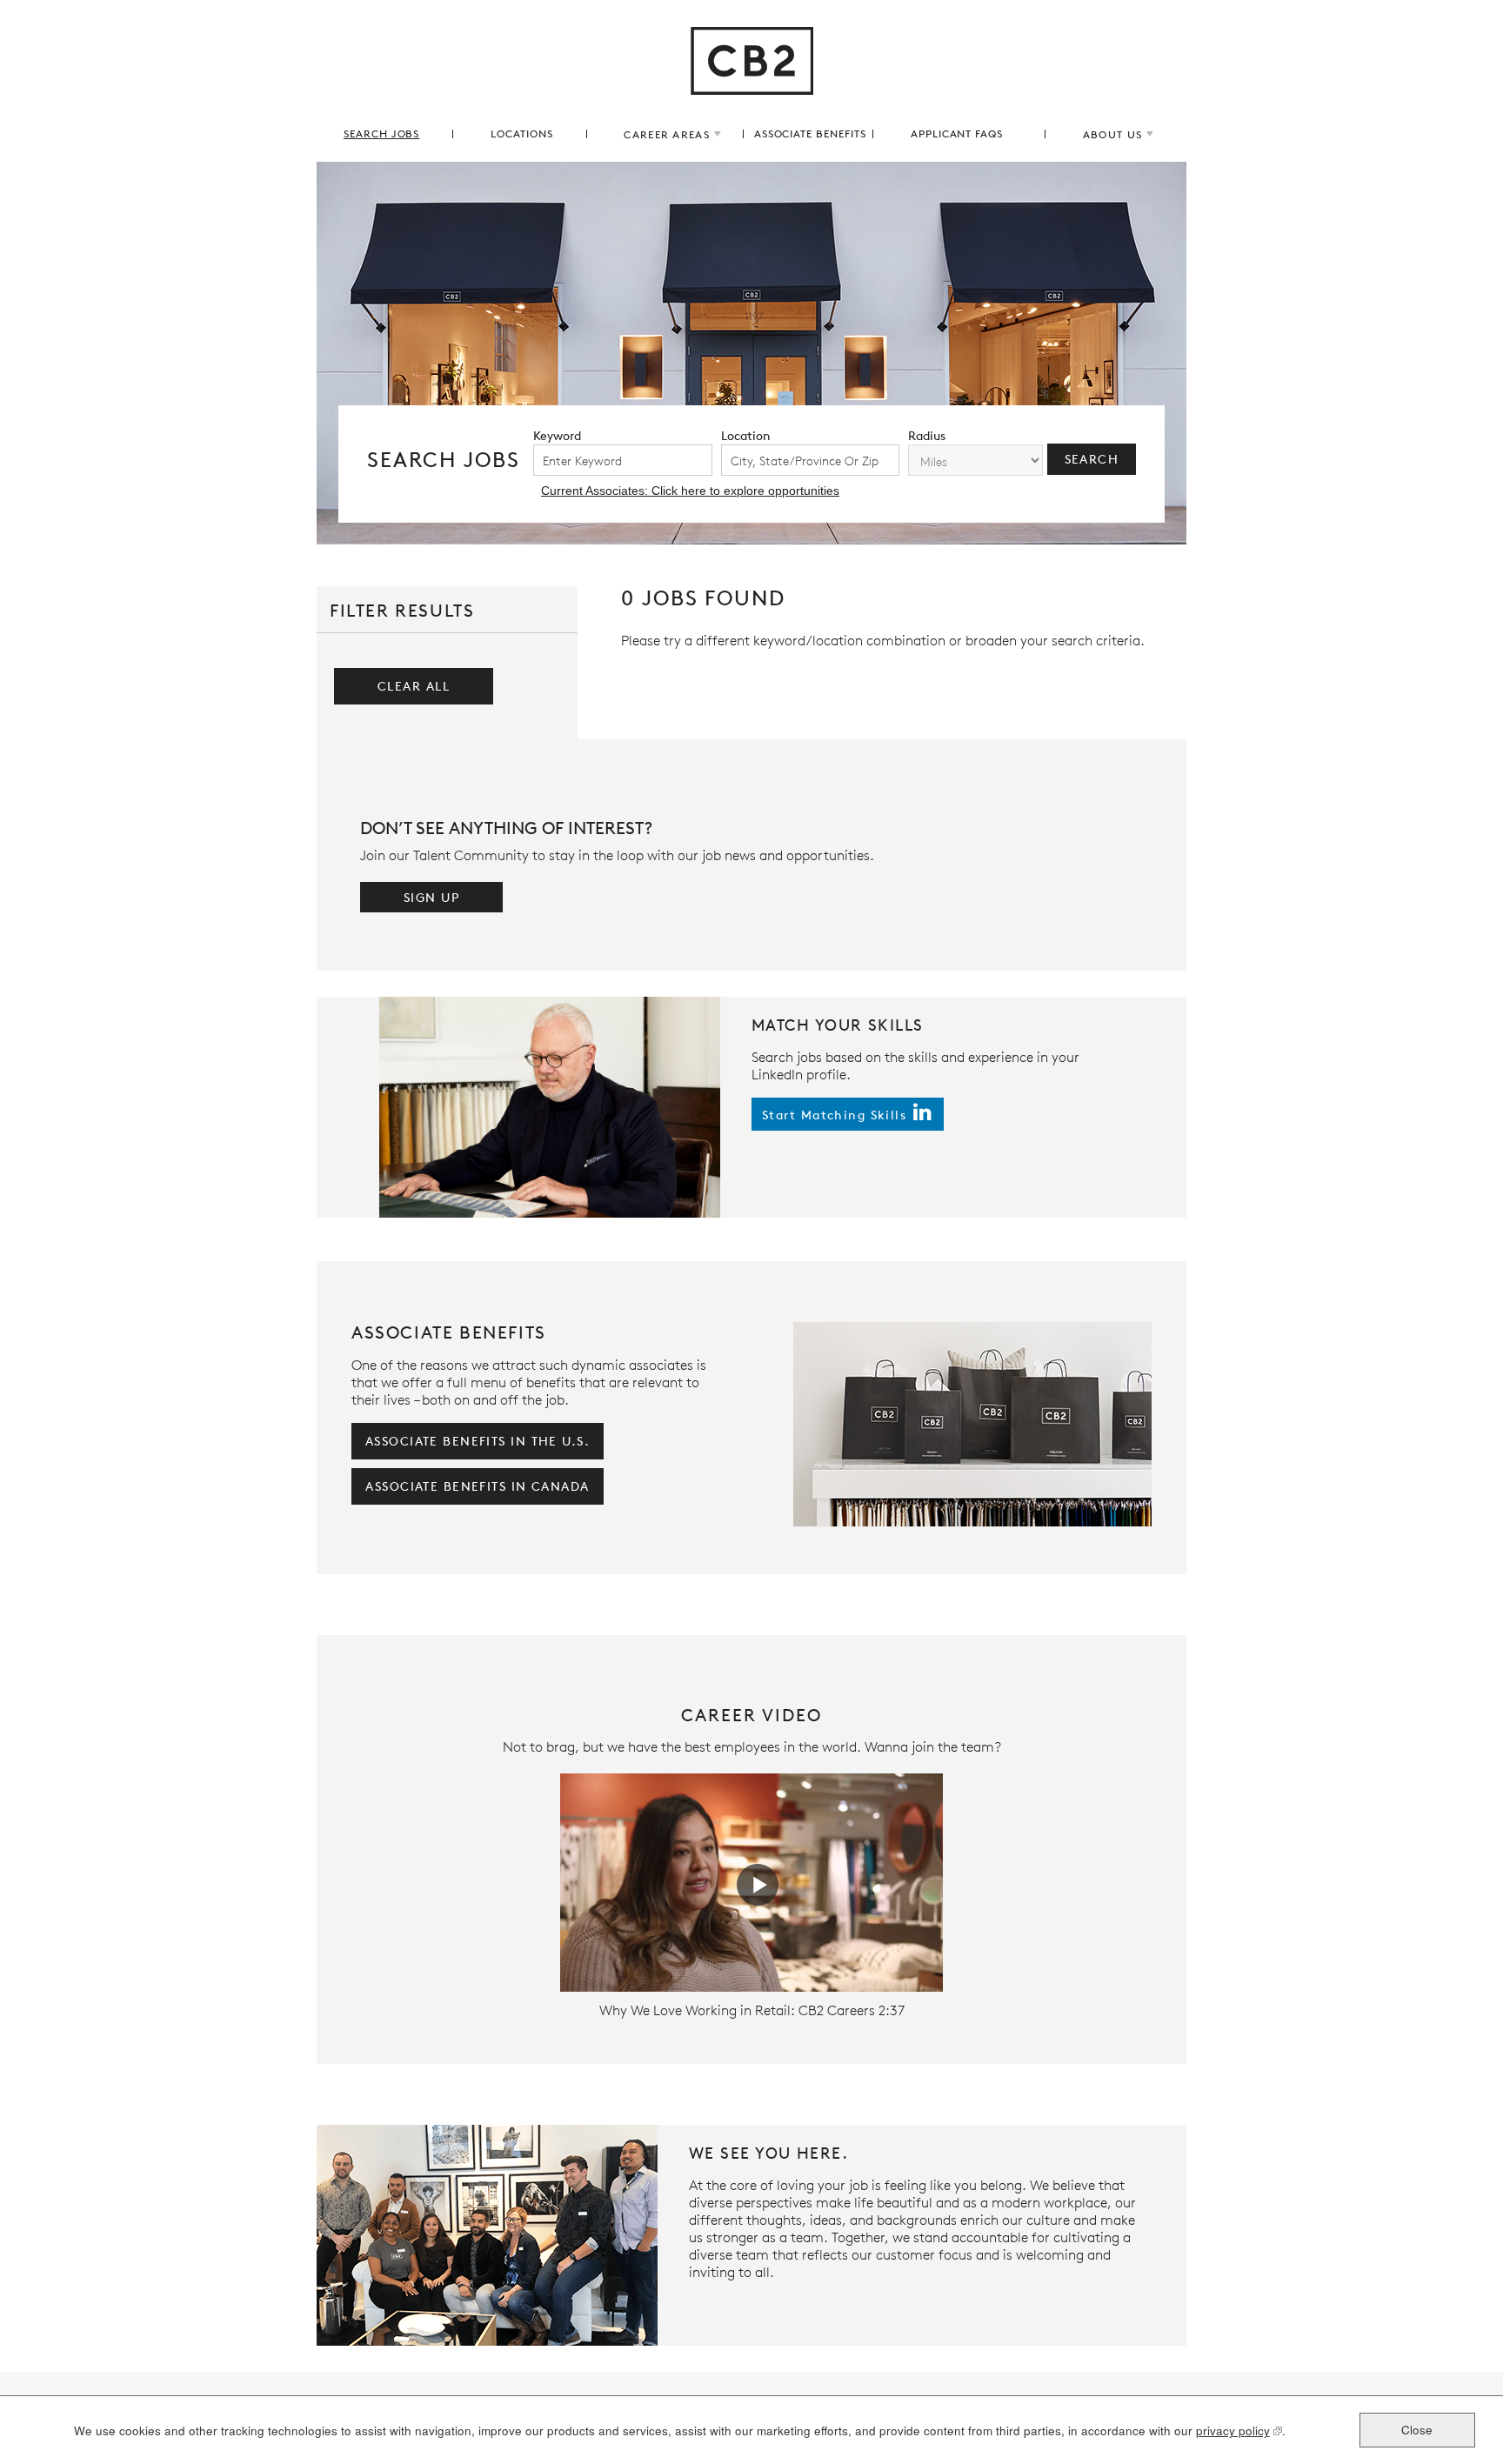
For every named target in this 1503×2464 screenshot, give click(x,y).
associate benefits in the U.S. (478, 1441)
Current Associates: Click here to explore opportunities (690, 491)
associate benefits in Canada (477, 1486)
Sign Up (431, 897)
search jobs (382, 134)
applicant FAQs (957, 134)
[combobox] (811, 460)
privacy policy (1233, 2432)
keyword (557, 435)
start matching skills (834, 1115)
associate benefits (810, 134)
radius (927, 435)
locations (522, 134)
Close (1417, 2430)
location (746, 435)
